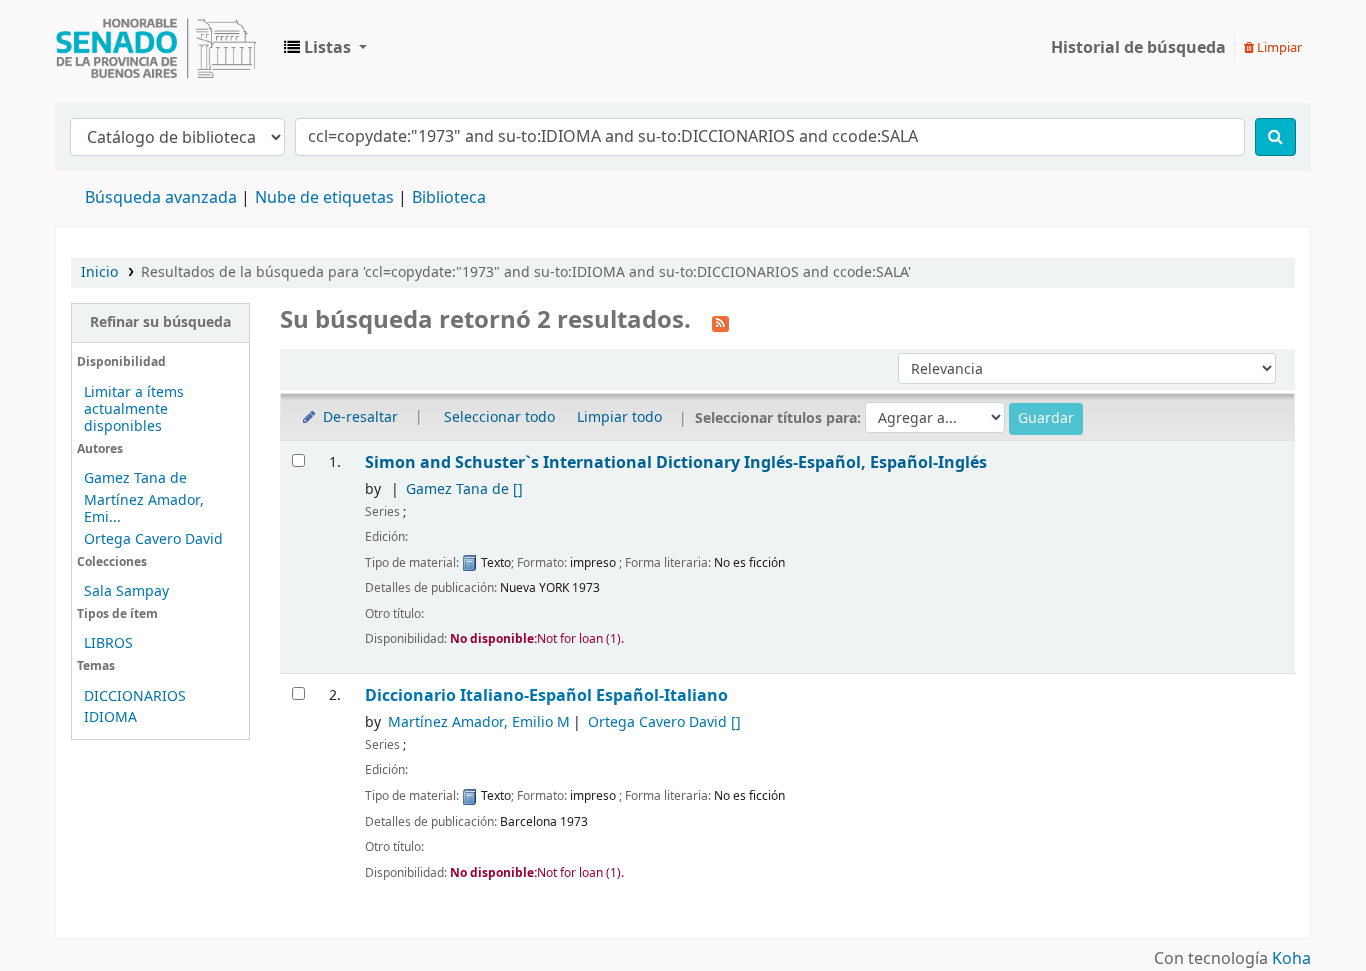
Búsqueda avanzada (161, 198)
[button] (325, 48)
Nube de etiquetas (324, 198)
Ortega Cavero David (153, 539)
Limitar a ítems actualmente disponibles (134, 409)
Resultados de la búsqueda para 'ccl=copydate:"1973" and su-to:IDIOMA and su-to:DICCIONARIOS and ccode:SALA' (526, 272)
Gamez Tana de (135, 478)
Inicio (99, 272)
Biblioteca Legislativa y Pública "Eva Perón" (156, 48)
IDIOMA (110, 717)
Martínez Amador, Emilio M (479, 722)
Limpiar (1278, 47)
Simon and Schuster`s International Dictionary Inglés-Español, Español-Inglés (676, 462)
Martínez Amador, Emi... (144, 509)
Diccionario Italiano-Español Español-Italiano (546, 695)
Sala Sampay (126, 591)
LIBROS (108, 643)
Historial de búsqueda (1138, 48)
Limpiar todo (619, 417)
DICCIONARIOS (135, 696)
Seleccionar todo (499, 417)
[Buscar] (1275, 137)
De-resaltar (358, 417)
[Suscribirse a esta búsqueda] (720, 322)
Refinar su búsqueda (160, 322)
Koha (1291, 959)
